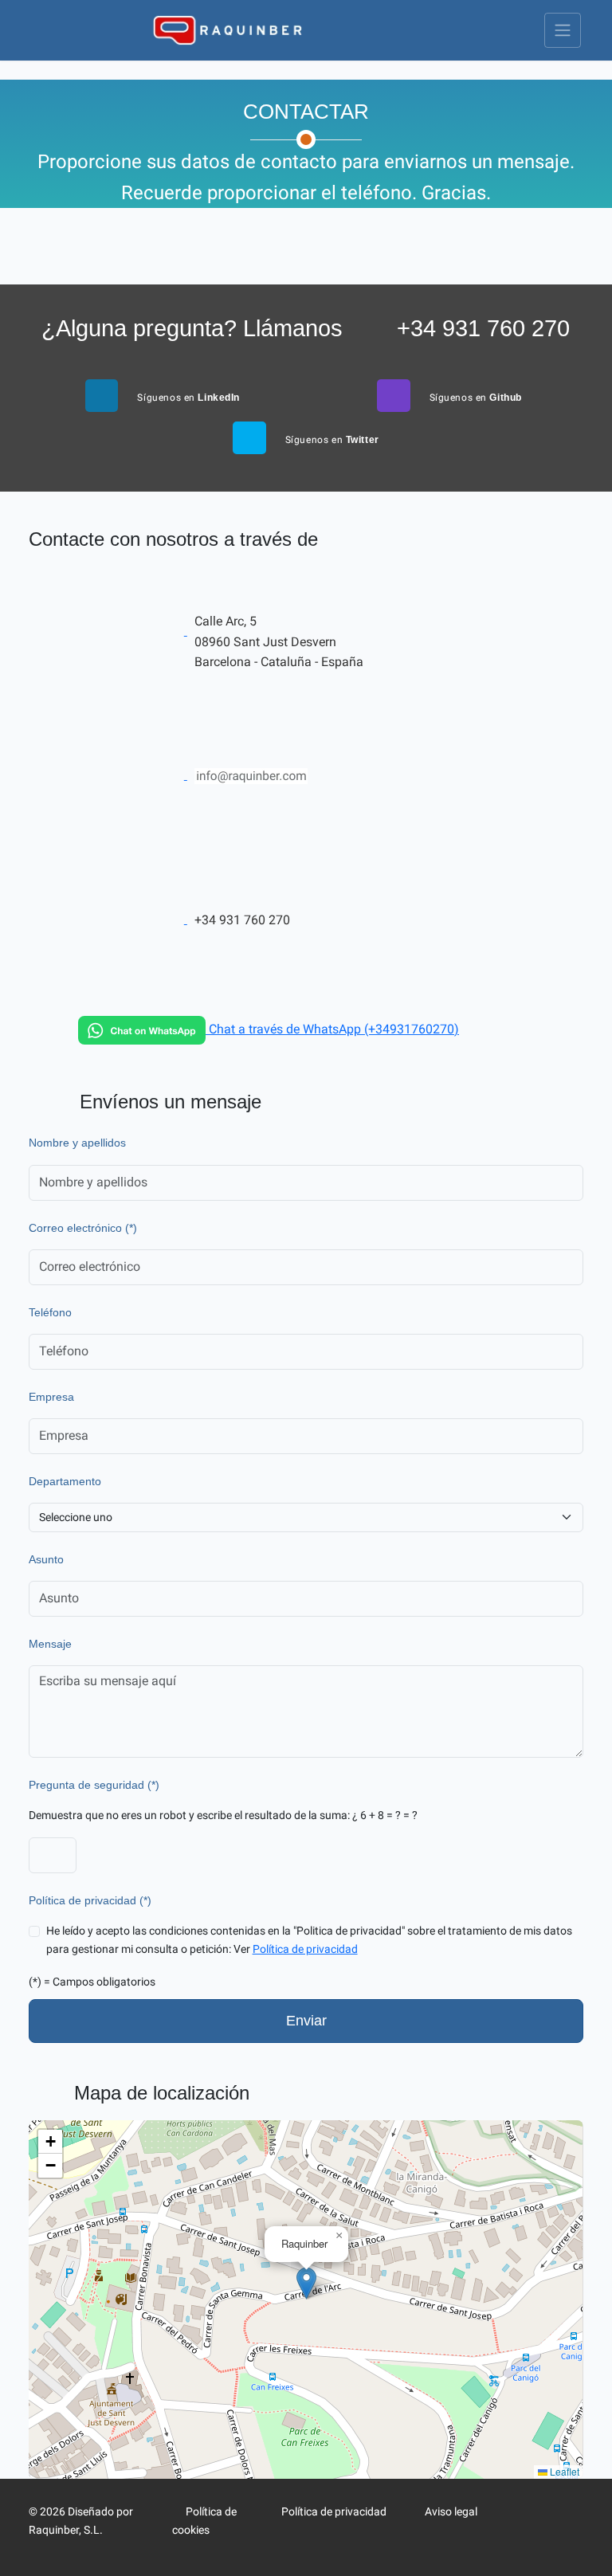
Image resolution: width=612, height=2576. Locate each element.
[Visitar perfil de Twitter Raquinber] (563, 2512)
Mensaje (50, 1644)
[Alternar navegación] (563, 30)
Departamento (65, 1482)
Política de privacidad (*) (90, 1901)
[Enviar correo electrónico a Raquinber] (193, 775)
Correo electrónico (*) (83, 1228)
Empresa (51, 1397)
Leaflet (563, 2471)
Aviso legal (450, 2512)
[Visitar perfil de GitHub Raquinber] (538, 2530)
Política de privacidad (305, 1949)
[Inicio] (227, 30)
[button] (306, 2283)
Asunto (46, 1560)
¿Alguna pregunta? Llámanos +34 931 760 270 (306, 328)
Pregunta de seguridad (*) (94, 1785)
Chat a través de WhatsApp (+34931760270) (332, 1029)
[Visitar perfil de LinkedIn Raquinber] (538, 2512)
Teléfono (50, 1313)
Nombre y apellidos (77, 1143)
